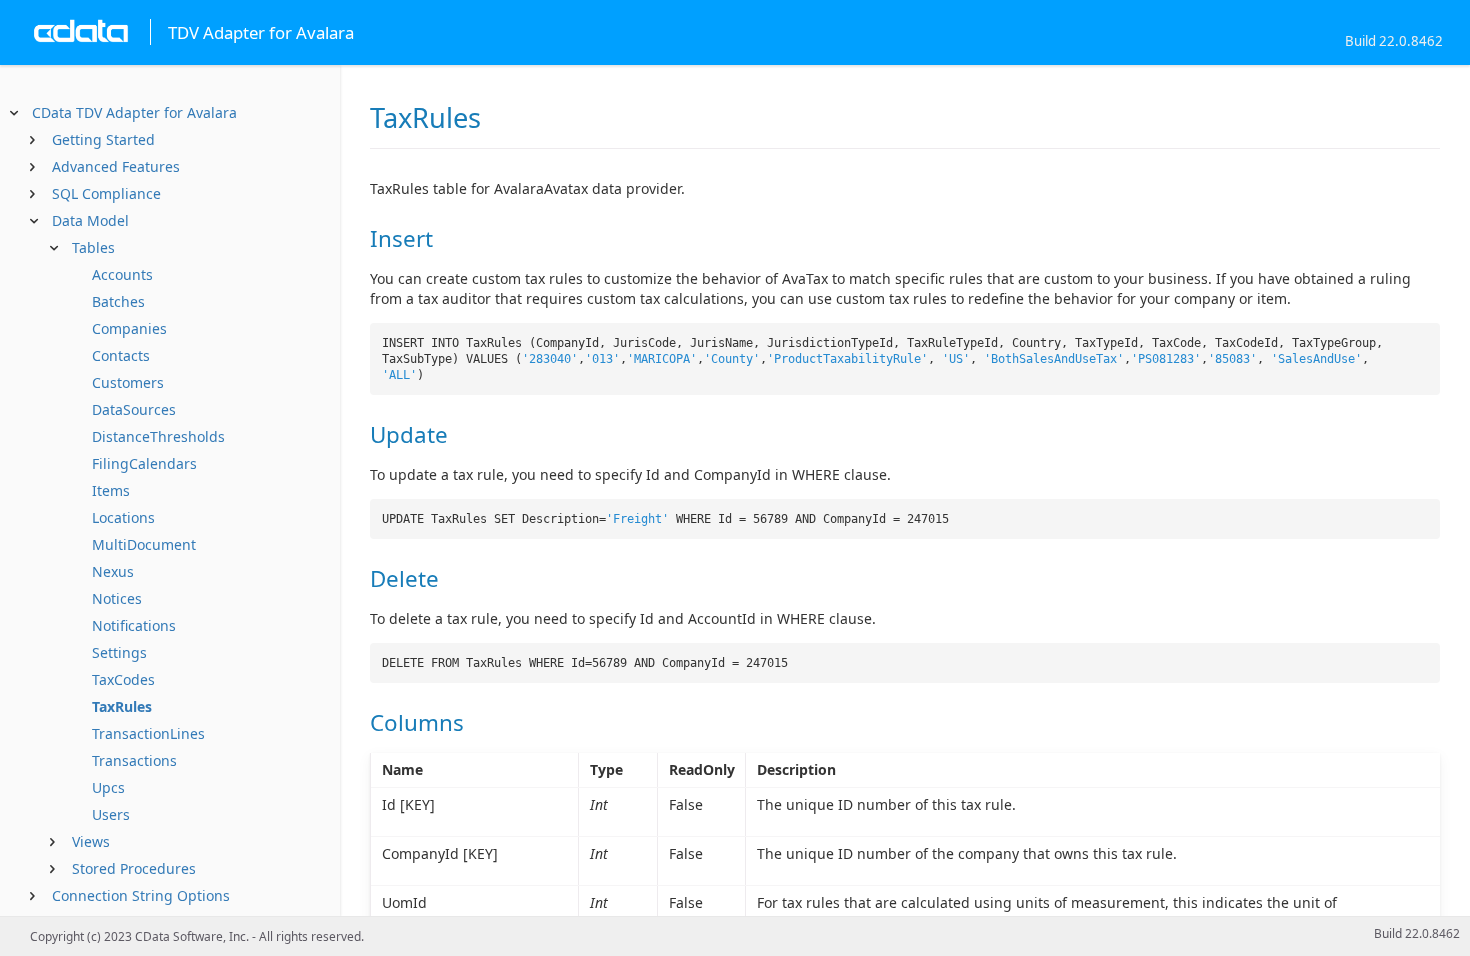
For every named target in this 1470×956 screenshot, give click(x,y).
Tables (93, 247)
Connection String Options (141, 895)
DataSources (134, 409)
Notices (117, 598)
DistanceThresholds (158, 436)
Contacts (121, 355)
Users (111, 814)
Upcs (108, 787)
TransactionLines (148, 733)
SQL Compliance (106, 193)
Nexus (113, 571)
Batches (118, 301)
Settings (119, 652)
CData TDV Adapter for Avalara (134, 112)
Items (111, 490)
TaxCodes (123, 679)
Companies (129, 328)
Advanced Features (116, 166)
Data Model (90, 220)
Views (91, 841)
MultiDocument (144, 544)
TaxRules (122, 706)
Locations (123, 517)
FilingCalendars (144, 463)
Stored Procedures (134, 868)
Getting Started (103, 139)
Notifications (134, 625)
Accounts (122, 274)
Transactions (134, 760)
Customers (128, 382)
